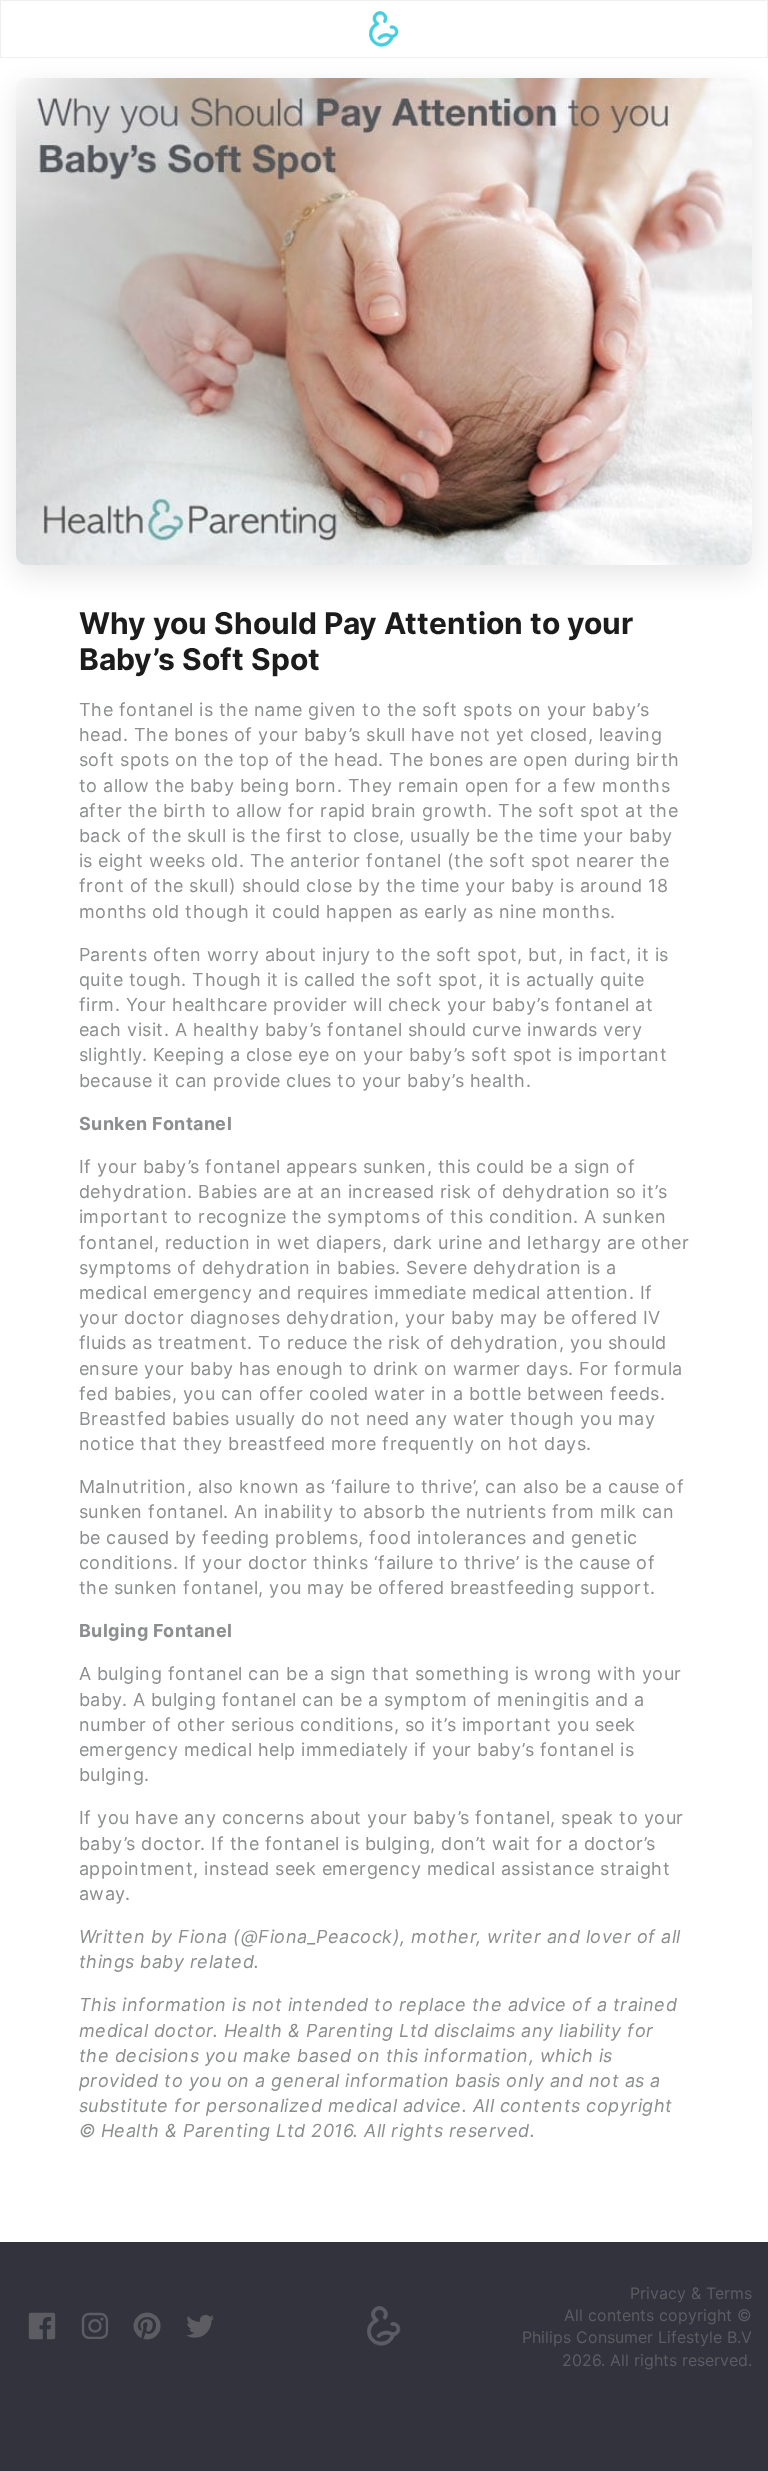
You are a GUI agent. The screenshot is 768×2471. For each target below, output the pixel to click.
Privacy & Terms (691, 2293)
